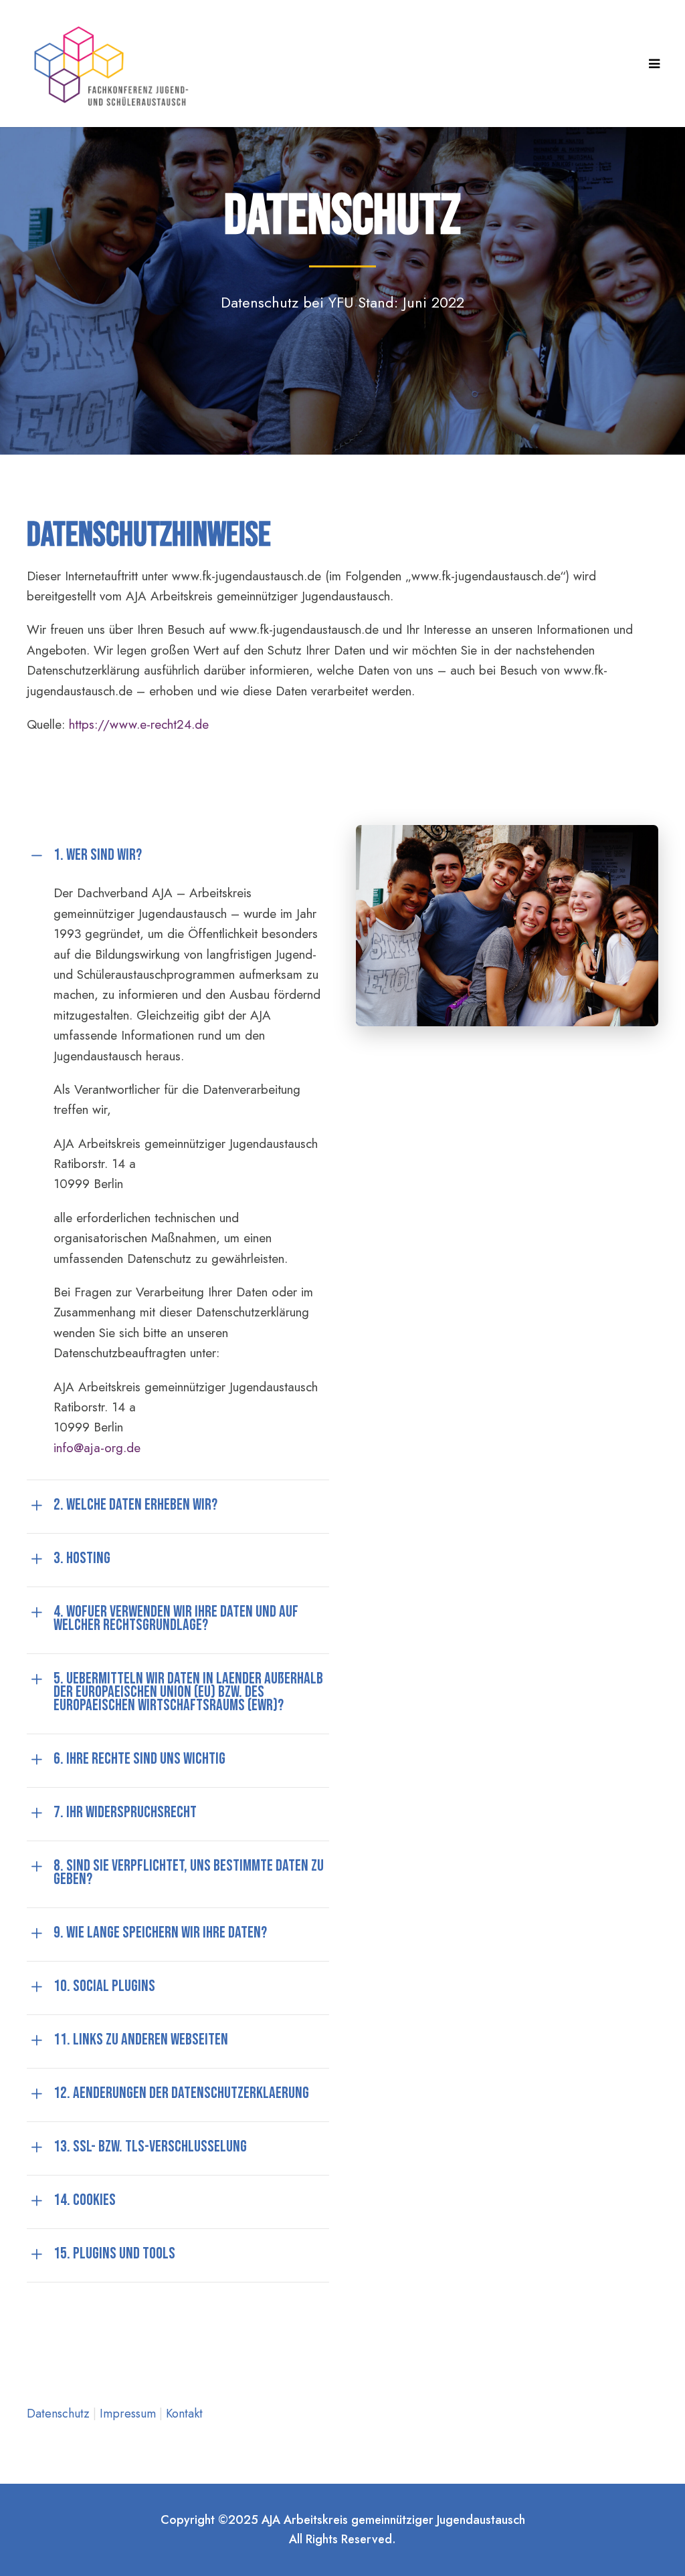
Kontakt (184, 2414)
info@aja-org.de (97, 1448)
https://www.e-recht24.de (139, 724)
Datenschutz (60, 2414)
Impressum (129, 2414)
